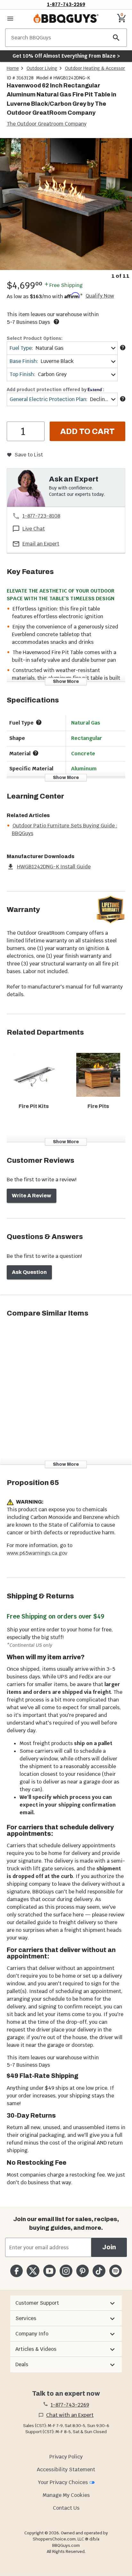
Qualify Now (100, 296)
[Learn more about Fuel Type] (123, 348)
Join (109, 2247)
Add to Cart (87, 431)
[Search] (116, 38)
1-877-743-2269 (66, 4)
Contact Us (66, 2508)
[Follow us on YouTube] (50, 2271)
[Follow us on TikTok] (99, 2271)
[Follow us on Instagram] (66, 2271)
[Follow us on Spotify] (116, 2271)
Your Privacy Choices (63, 2482)
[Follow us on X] (33, 2271)
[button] (66, 2303)
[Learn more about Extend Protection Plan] (123, 399)
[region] (66, 209)
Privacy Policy (66, 2457)
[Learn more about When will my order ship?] (56, 322)
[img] (66, 204)
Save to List (29, 455)
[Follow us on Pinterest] (82, 2271)
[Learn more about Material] (36, 753)
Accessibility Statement (66, 2469)
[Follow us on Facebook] (16, 2271)
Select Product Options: (35, 338)
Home (13, 68)
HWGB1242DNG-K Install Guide (54, 867)
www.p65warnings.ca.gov (37, 1553)
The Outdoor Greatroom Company (47, 124)
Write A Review (32, 1196)
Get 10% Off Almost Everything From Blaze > (66, 56)
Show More (66, 681)
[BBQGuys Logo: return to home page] (66, 19)
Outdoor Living (42, 68)
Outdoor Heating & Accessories (98, 68)
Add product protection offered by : (55, 390)
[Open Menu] (10, 19)
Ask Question (29, 1272)
